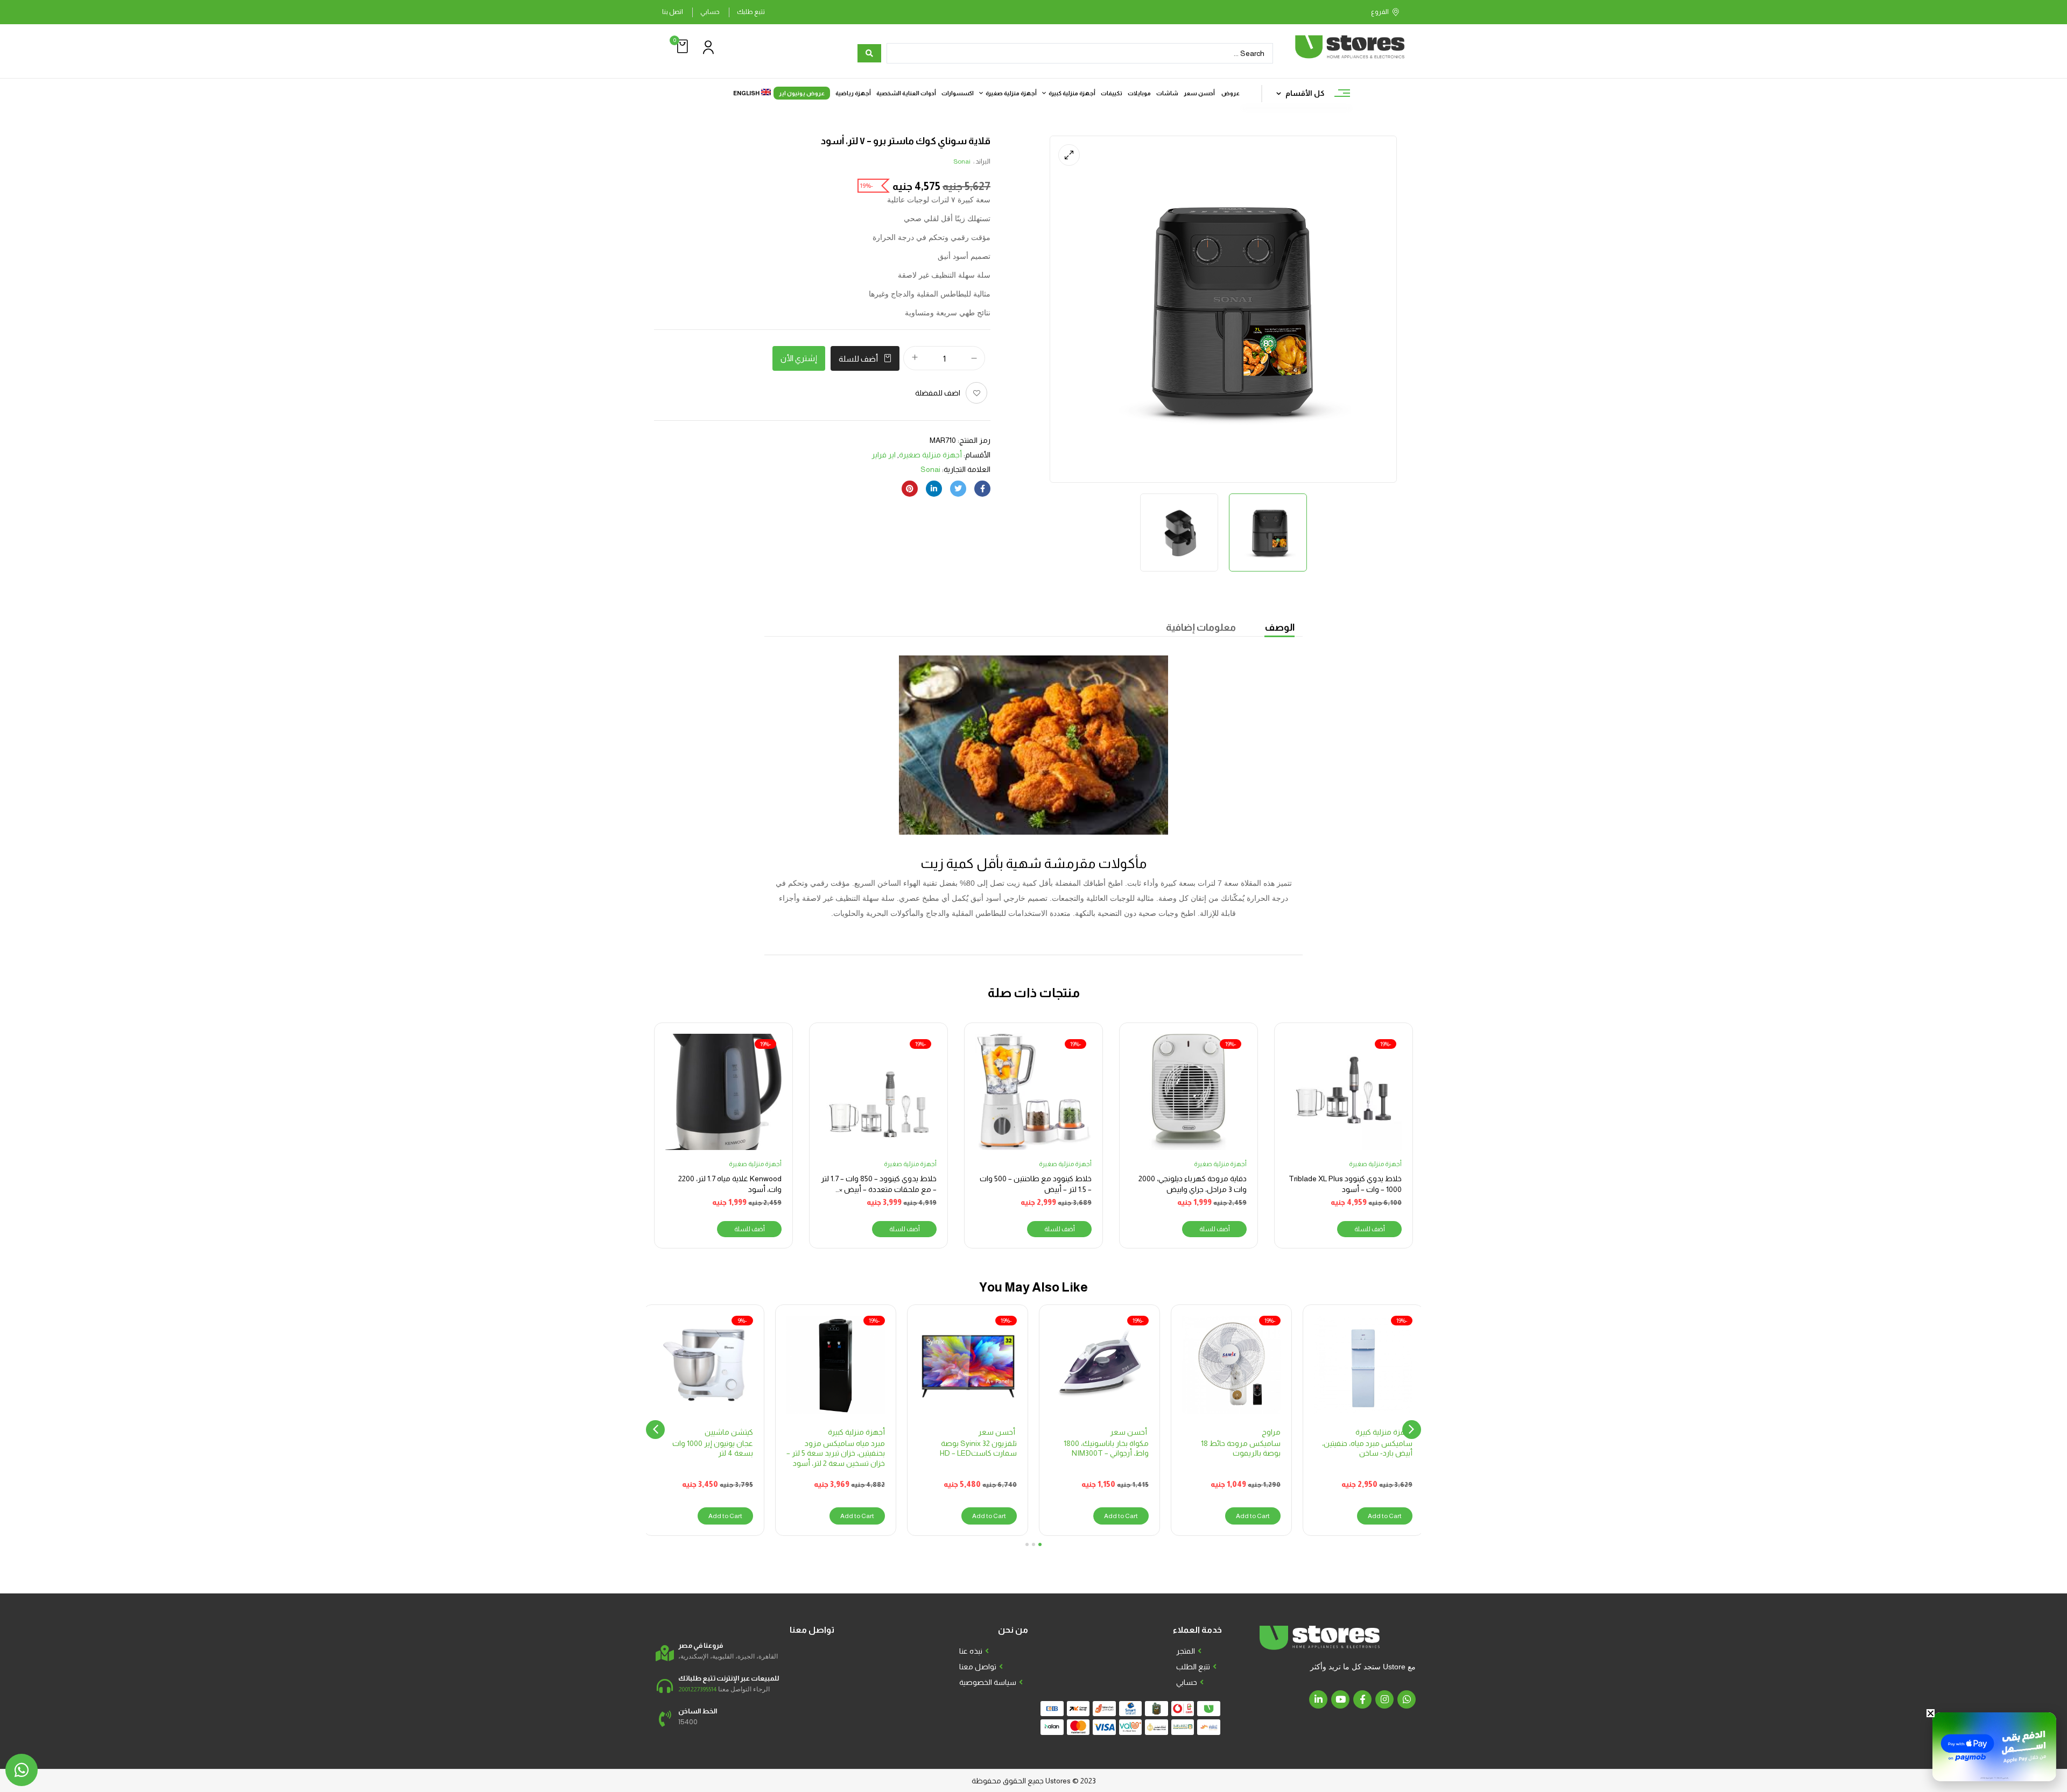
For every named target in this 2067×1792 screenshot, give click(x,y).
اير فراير (884, 455)
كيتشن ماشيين (729, 1432)
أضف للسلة (858, 359)
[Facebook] (982, 489)
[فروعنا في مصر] (665, 1653)
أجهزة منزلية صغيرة (930, 455)
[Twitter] (958, 489)
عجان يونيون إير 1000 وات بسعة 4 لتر (713, 1448)
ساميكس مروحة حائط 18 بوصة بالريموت (1241, 1448)
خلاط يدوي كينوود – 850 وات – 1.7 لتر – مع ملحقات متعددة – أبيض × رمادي (879, 1189)
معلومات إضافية (1201, 627)
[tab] (1279, 629)
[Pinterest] (910, 489)
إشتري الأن (799, 358)
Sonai (962, 161)
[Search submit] (869, 53)
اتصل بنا (673, 12)
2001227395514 (697, 1689)
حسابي (710, 12)
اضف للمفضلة (938, 393)
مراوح (1271, 1432)
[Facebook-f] (1362, 1699)
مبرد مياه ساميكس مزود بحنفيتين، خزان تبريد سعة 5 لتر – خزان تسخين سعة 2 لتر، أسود (836, 1453)
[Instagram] (1384, 1699)
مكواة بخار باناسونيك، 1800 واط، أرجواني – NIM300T (1106, 1448)
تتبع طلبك (751, 12)
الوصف (1279, 627)
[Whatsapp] (1407, 1699)
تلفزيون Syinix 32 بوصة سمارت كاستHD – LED (978, 1448)
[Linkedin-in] (1318, 1699)
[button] (681, 47)
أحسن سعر (1129, 1432)
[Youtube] (1340, 1699)
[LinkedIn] (934, 489)
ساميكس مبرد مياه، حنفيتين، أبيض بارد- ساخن (1367, 1448)
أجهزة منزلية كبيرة (1384, 1432)
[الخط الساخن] (665, 1719)
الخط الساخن (698, 1711)
